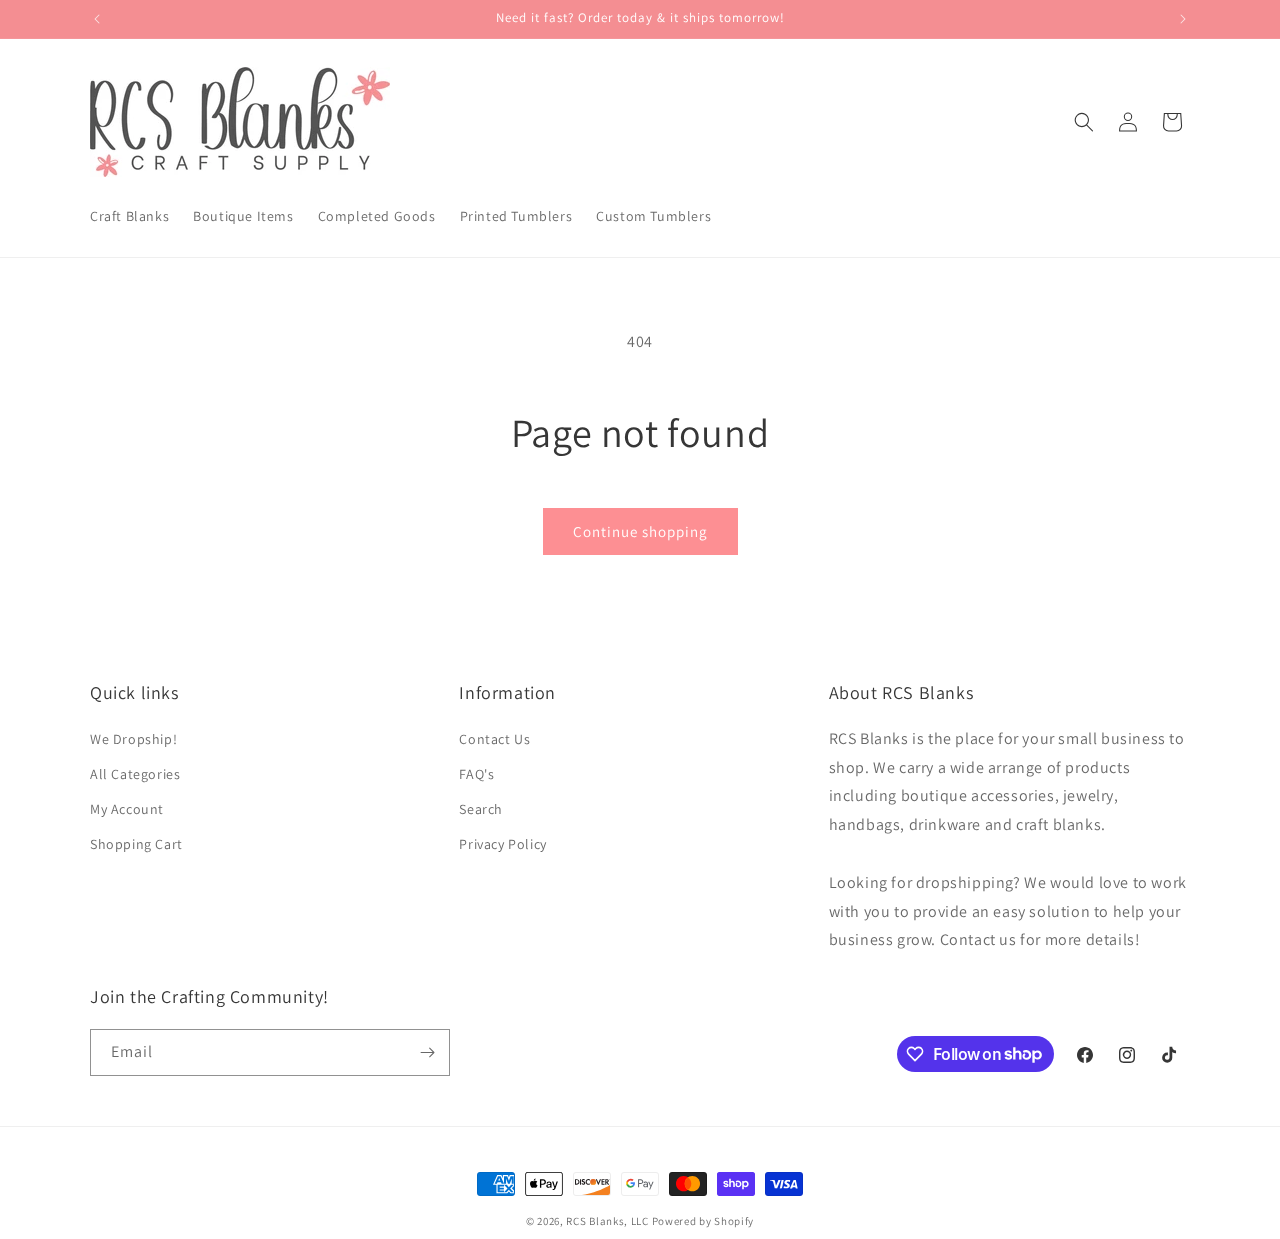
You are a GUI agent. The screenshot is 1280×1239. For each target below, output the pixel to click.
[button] (1084, 122)
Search (481, 809)
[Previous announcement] (97, 19)
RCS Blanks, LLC (607, 1221)
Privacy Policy (502, 844)
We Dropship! (133, 739)
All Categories (135, 774)
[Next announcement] (1183, 19)
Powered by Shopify (703, 1221)
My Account (127, 809)
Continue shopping (640, 531)
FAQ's (476, 774)
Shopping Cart (136, 844)
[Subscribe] (427, 1052)
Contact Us (494, 739)
